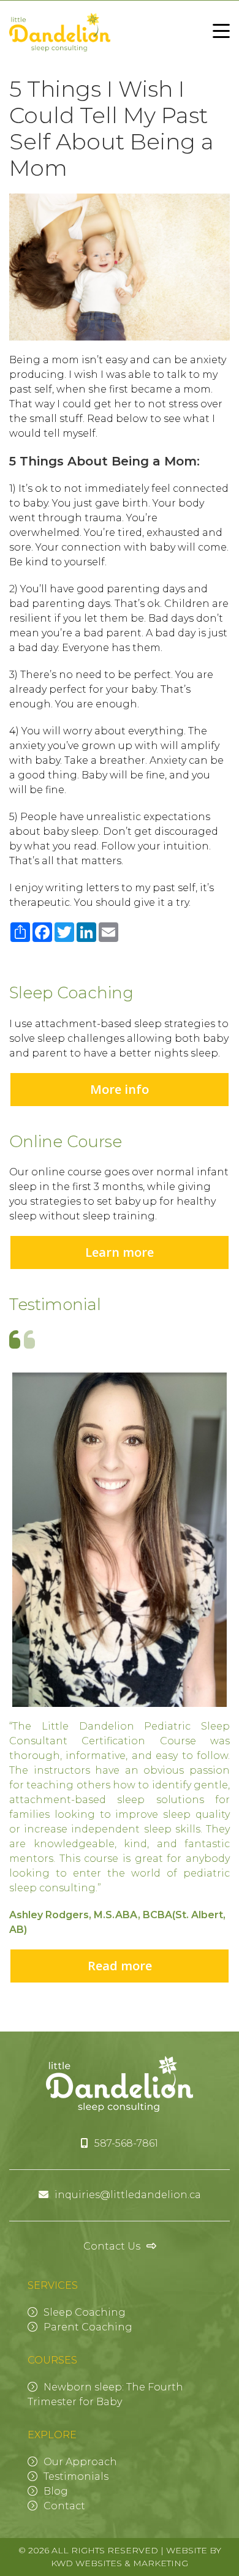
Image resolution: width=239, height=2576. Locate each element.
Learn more (120, 1252)
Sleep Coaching (85, 2312)
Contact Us (112, 2246)
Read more (120, 1966)
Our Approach (80, 2462)
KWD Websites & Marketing (120, 2563)
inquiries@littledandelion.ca (128, 2195)
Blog (56, 2491)
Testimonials (76, 2476)
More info (120, 1089)
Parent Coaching (88, 2327)
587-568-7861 (126, 2143)
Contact (64, 2506)
